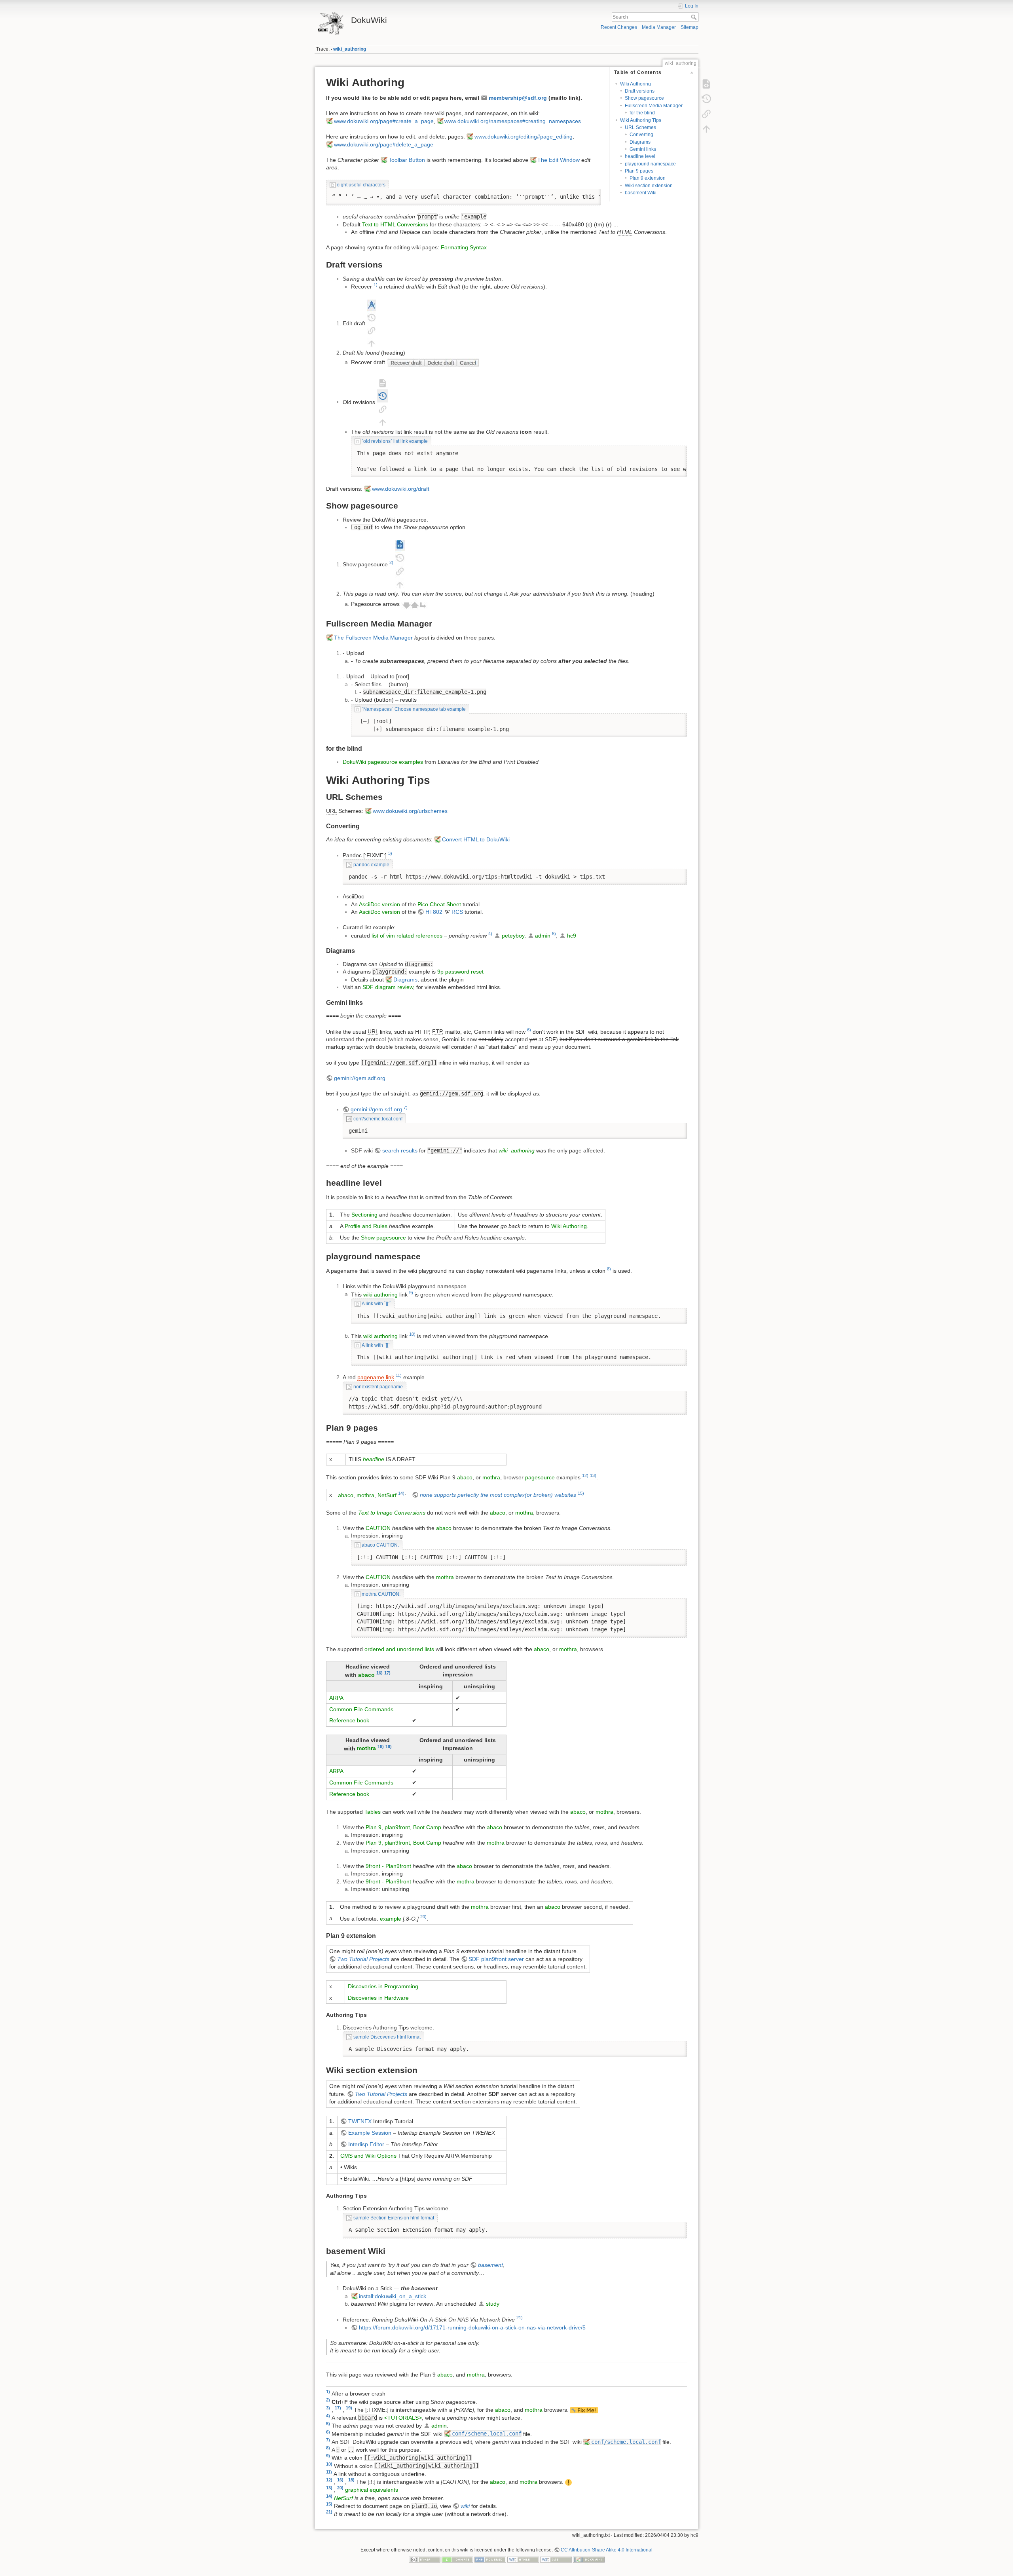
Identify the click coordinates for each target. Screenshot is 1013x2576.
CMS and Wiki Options (368, 2156)
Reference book (349, 1720)
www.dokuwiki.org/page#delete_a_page (384, 144)
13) (593, 1475)
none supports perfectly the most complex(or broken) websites (498, 1495)
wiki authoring (380, 1294)
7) (406, 1107)
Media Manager (659, 27)
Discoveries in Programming (383, 1986)
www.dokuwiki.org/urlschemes (410, 811)
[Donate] (457, 2559)
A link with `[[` (376, 1345)
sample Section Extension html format (394, 2218)
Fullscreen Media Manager (654, 106)
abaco (465, 1477)
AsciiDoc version (379, 904)
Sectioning (364, 1215)
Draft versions (640, 91)
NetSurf (387, 1495)
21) (520, 2318)
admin (543, 936)
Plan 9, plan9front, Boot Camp (403, 1827)
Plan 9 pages (639, 171)
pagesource (540, 1477)
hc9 (572, 936)
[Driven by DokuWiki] (589, 2559)
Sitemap (690, 27)
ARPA (336, 1698)
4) (490, 934)
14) (401, 1493)
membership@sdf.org (518, 98)
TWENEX (360, 2121)
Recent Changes (619, 27)
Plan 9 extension (648, 178)
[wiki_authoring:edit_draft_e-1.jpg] (371, 323)
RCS (457, 912)
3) (390, 853)
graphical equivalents (372, 2490)
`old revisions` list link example (395, 441)
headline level (640, 156)
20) (423, 1917)
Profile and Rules (366, 1226)
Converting (641, 135)
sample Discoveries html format (387, 2037)
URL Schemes (640, 127)
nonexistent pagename (378, 1387)
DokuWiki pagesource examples (383, 762)
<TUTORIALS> (403, 2418)
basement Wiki (641, 193)
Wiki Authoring (635, 84)
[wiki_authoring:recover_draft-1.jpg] (433, 362)
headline (374, 1459)
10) (412, 1334)
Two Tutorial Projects (363, 1959)
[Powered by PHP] (490, 2559)
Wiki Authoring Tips (641, 120)
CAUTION (378, 1528)
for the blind (642, 113)
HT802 (434, 912)
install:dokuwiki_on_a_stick (393, 2296)
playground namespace (650, 164)
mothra (491, 1477)
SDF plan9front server (496, 1959)
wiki (465, 2506)
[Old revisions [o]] (706, 99)
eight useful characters (361, 185)
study (493, 2304)
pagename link (376, 1377)
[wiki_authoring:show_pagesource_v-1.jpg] (400, 564)
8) (609, 1269)
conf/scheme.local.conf (378, 1119)
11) (399, 1375)
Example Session (370, 2133)
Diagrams (640, 142)
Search (695, 17)
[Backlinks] (706, 114)
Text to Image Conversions (392, 1513)
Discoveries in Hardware (378, 1998)
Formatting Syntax (464, 247)
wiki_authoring (350, 49)
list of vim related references (407, 936)
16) (379, 1673)
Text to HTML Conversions (395, 224)
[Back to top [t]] (706, 129)
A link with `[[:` (376, 1304)
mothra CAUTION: (381, 1594)
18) (381, 1746)
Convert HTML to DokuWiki (476, 839)
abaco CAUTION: (380, 1545)
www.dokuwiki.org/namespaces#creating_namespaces (513, 121)
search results (400, 1150)
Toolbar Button (407, 160)
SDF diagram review (388, 987)
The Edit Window (559, 160)
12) (585, 1475)
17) (387, 1673)
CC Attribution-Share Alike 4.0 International (607, 2550)
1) (376, 285)
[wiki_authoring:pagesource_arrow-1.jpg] (414, 604)
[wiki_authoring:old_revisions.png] (382, 402)
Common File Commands (361, 1709)
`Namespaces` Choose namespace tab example (414, 709)
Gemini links (643, 149)
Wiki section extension (649, 186)
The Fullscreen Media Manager (373, 638)
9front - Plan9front (388, 1866)
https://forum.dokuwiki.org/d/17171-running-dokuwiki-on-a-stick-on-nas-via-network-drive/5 (472, 2327)
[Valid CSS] (556, 2559)
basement (490, 2265)
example (391, 1918)
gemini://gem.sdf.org (360, 1078)
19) (389, 1746)
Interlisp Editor (366, 2144)
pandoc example (371, 865)
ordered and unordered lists (399, 1649)
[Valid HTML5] (523, 2559)
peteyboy (513, 936)
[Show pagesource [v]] (706, 84)
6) (529, 1030)
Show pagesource (644, 98)
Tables (373, 1812)
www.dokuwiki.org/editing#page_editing (524, 137)
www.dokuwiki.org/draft (401, 489)
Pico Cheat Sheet (439, 904)
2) (391, 562)
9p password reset (460, 972)
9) (411, 1293)
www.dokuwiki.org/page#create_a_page (384, 121)
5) (554, 934)
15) (581, 1493)
